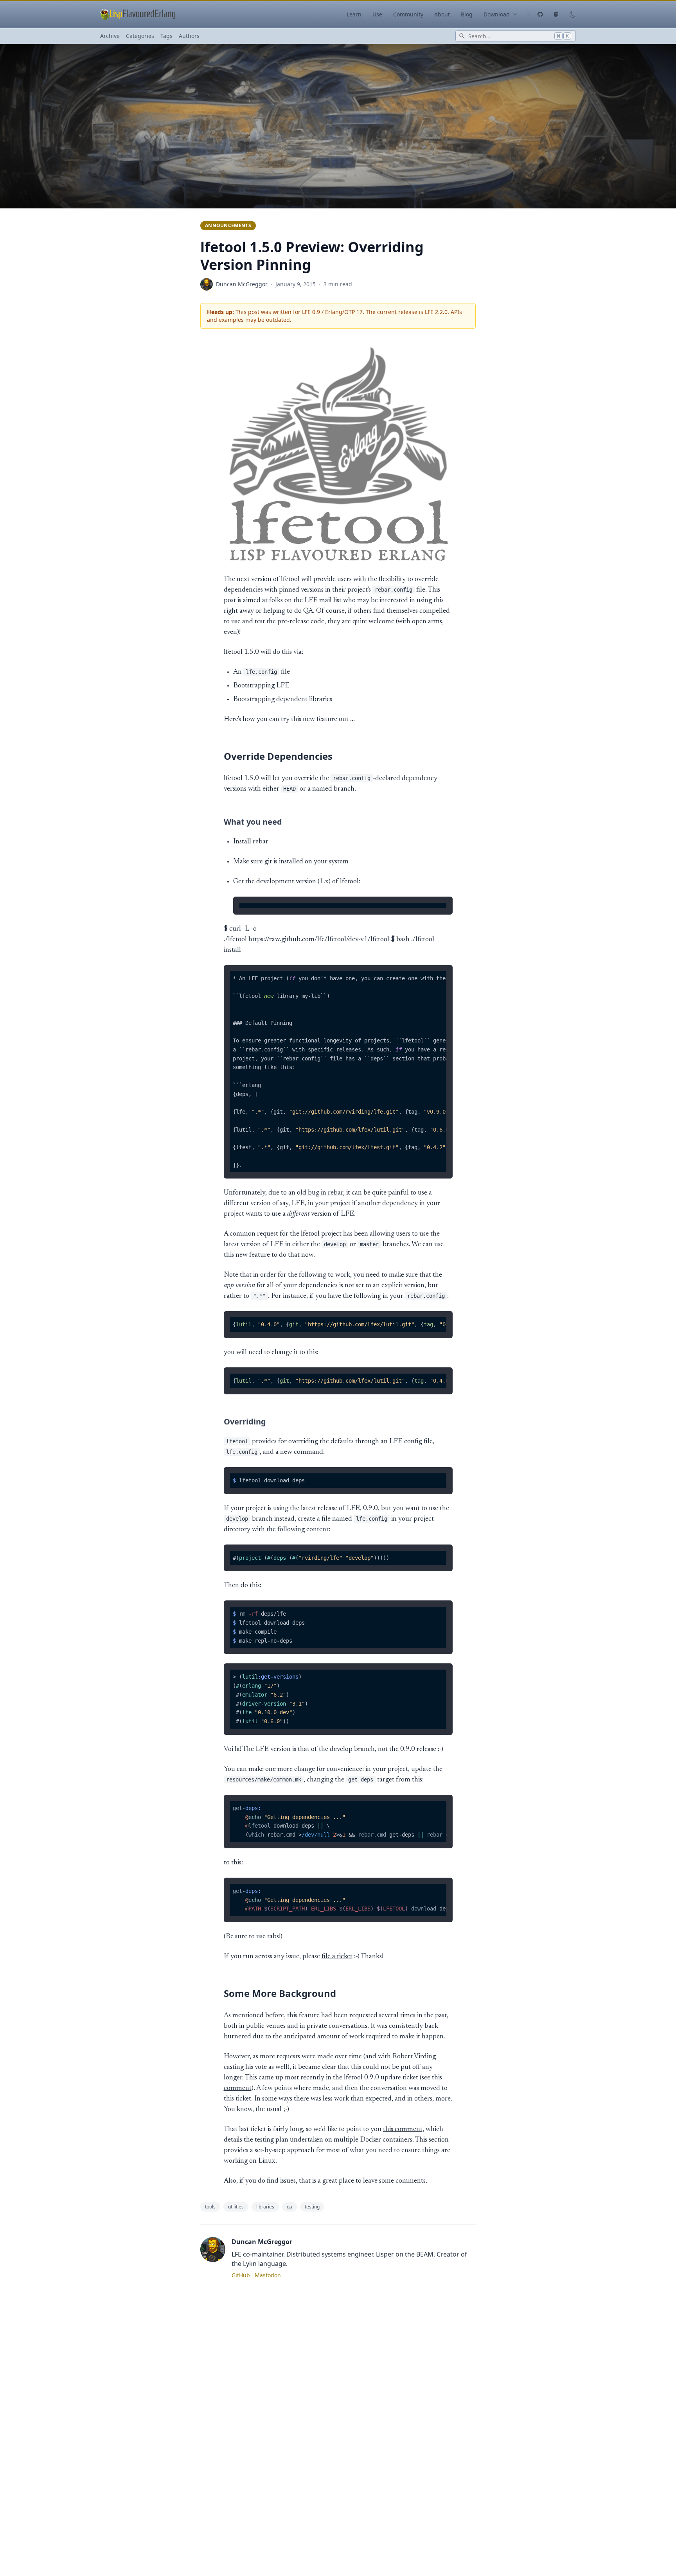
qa (289, 2207)
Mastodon (268, 2275)
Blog (467, 14)
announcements (228, 225)
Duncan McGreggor (242, 284)
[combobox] (516, 36)
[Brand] (138, 14)
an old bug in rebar (316, 1193)
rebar (261, 842)
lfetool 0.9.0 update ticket (381, 2078)
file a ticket (337, 1957)
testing (312, 2207)
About (442, 14)
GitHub (241, 2275)
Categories (140, 36)
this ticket (237, 2099)
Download (497, 14)
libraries (265, 2207)
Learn (354, 14)
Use (377, 14)
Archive (110, 36)
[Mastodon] (556, 14)
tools (210, 2207)
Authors (189, 36)
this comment (403, 2129)
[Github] (535, 14)
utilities (236, 2207)
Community (408, 14)
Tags (166, 36)
